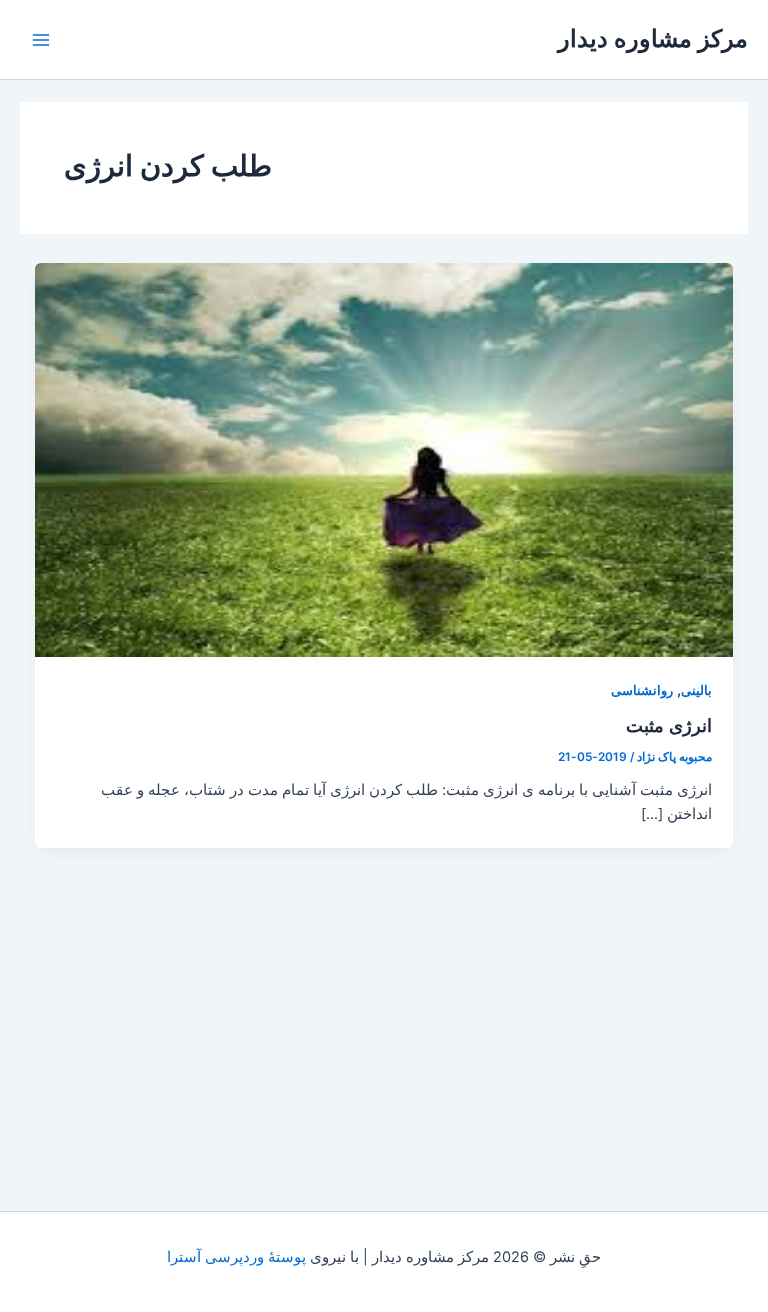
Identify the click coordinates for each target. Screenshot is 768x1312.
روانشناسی (642, 690)
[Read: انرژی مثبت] (384, 459)
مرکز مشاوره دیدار (653, 38)
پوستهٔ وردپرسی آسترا (236, 1257)
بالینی (696, 690)
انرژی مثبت (669, 725)
